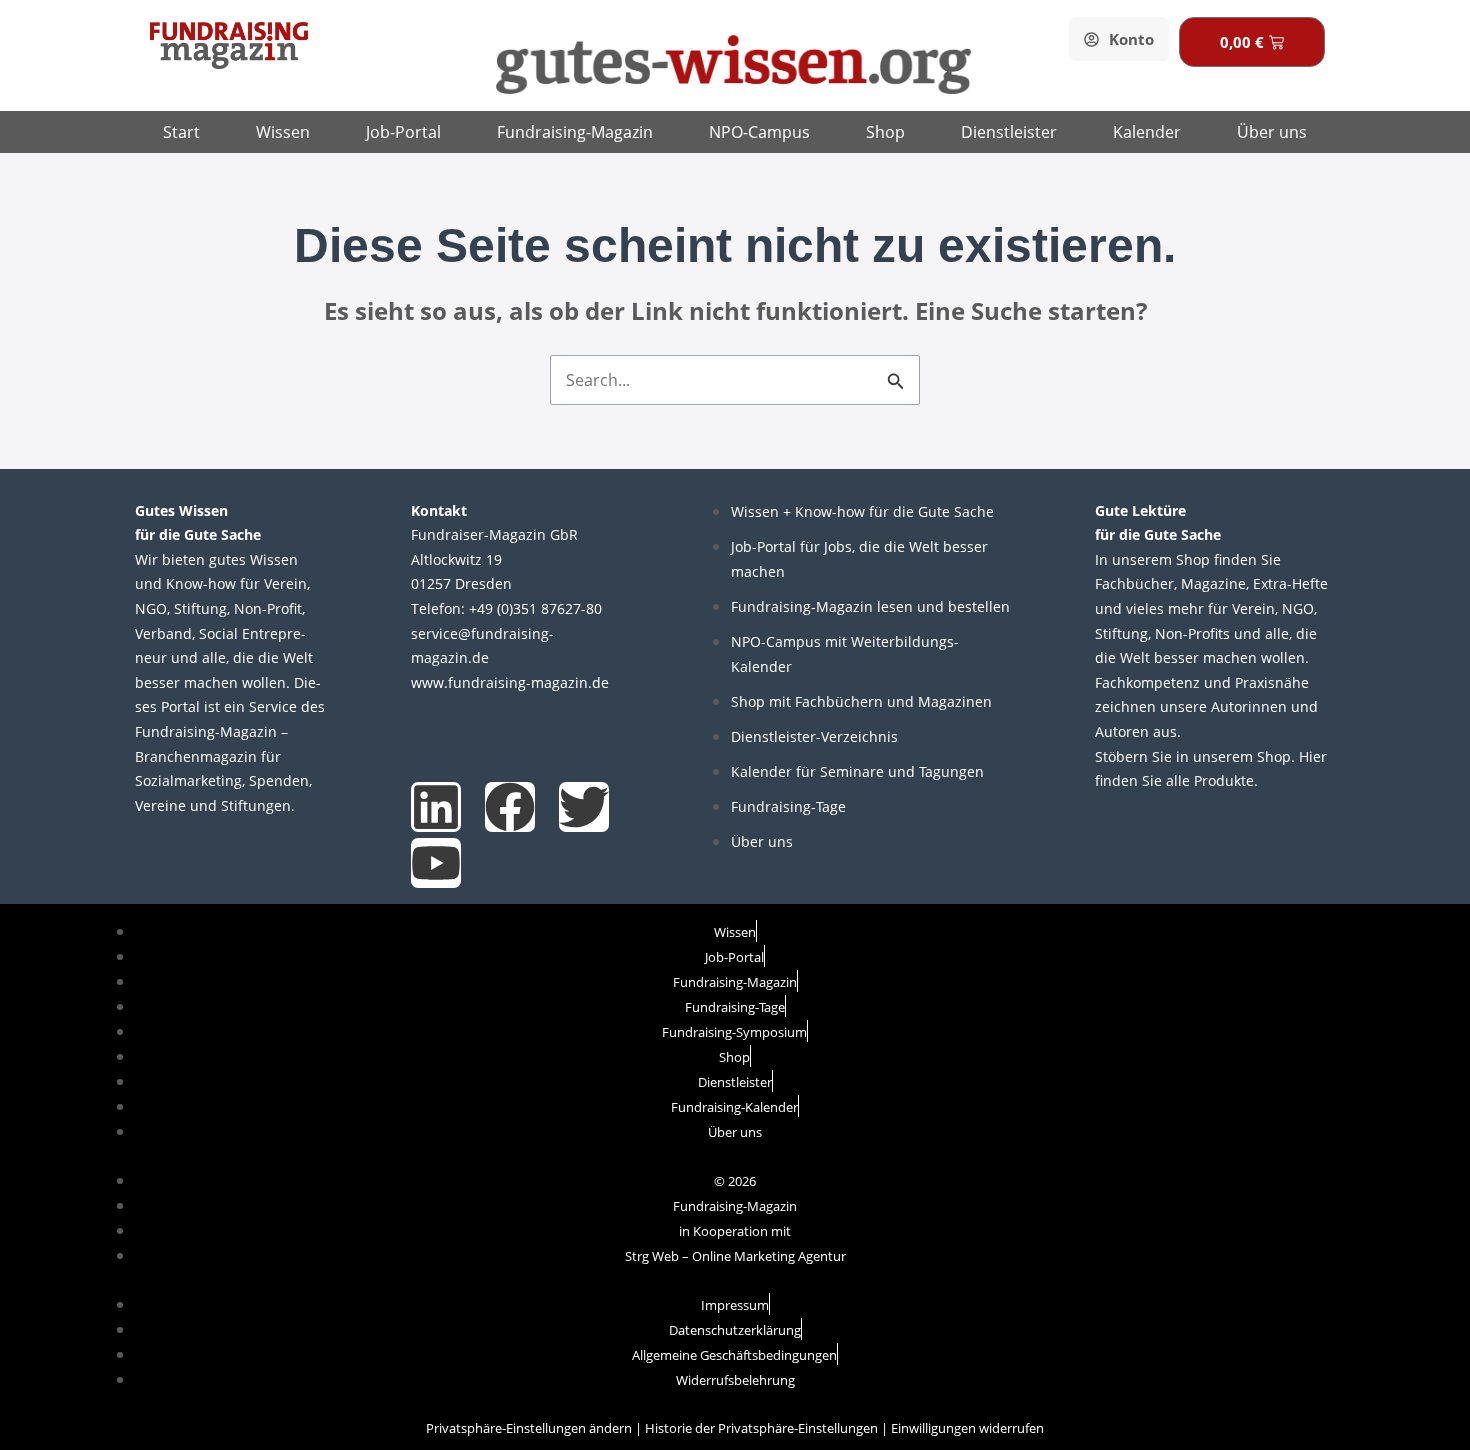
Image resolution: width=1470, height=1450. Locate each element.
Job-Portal (403, 132)
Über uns (1272, 132)
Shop (885, 132)
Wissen (283, 132)
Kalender (1147, 132)
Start (181, 132)
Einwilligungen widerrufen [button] (967, 1428)
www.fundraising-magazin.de (510, 682)
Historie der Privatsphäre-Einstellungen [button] (761, 1428)
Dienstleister (1009, 132)
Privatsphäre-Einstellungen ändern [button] (529, 1428)
